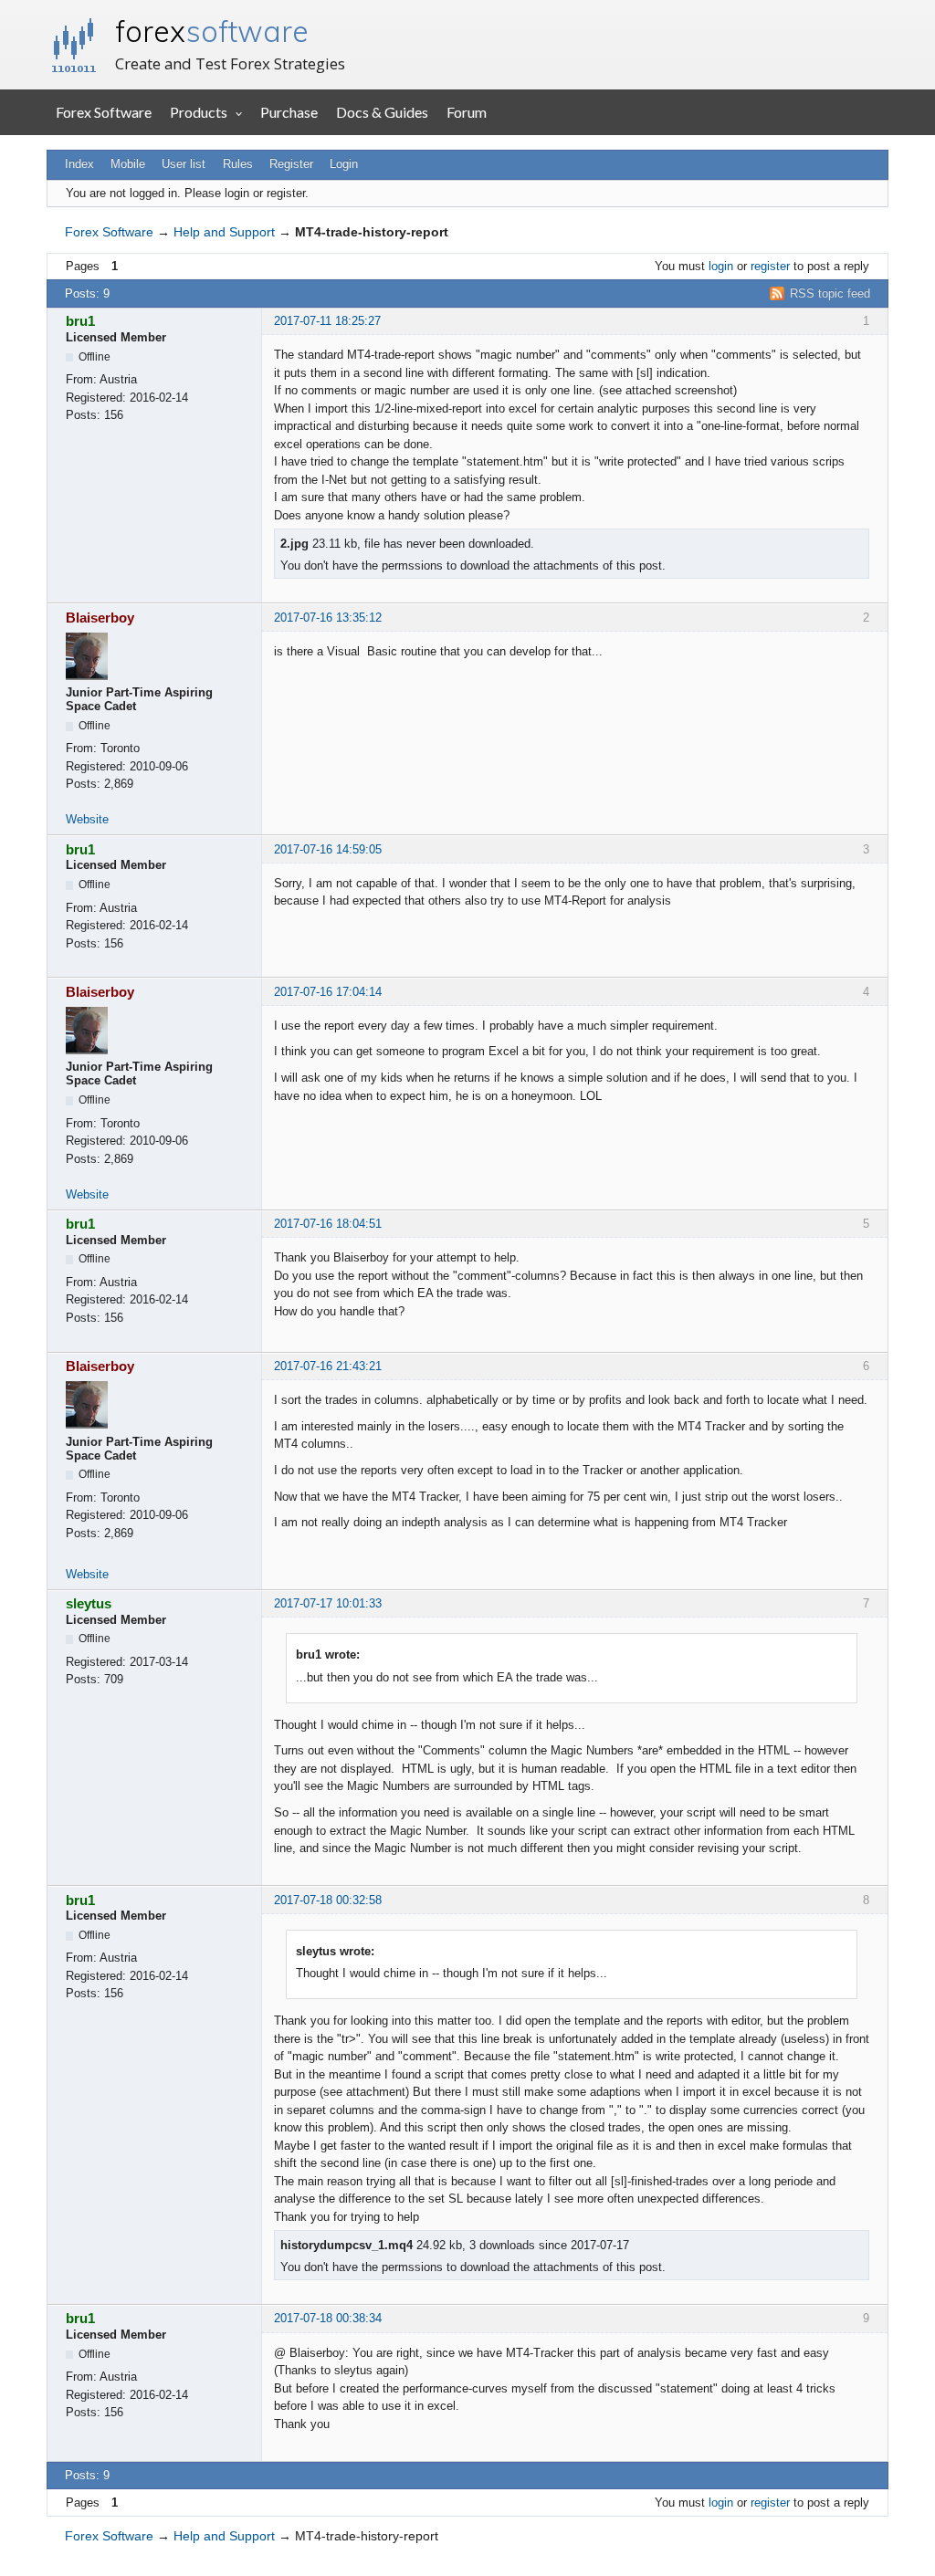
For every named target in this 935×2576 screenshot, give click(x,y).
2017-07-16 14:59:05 (328, 849)
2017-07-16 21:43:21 (328, 1366)
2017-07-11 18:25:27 (327, 321)
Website (87, 819)
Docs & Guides (382, 112)
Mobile (128, 164)
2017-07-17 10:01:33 (328, 1603)
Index (79, 164)
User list (184, 164)
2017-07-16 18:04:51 (328, 1224)
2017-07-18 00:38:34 (328, 2318)
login (721, 266)
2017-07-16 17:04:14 (328, 992)
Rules (238, 164)
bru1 (80, 321)
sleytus (89, 1603)
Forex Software (104, 112)
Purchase (289, 112)
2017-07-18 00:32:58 (328, 1900)
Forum (467, 112)
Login (344, 164)
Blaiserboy (100, 618)
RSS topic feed (830, 293)
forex (212, 31)
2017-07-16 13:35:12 (328, 618)
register (770, 266)
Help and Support (224, 232)
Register (291, 164)
